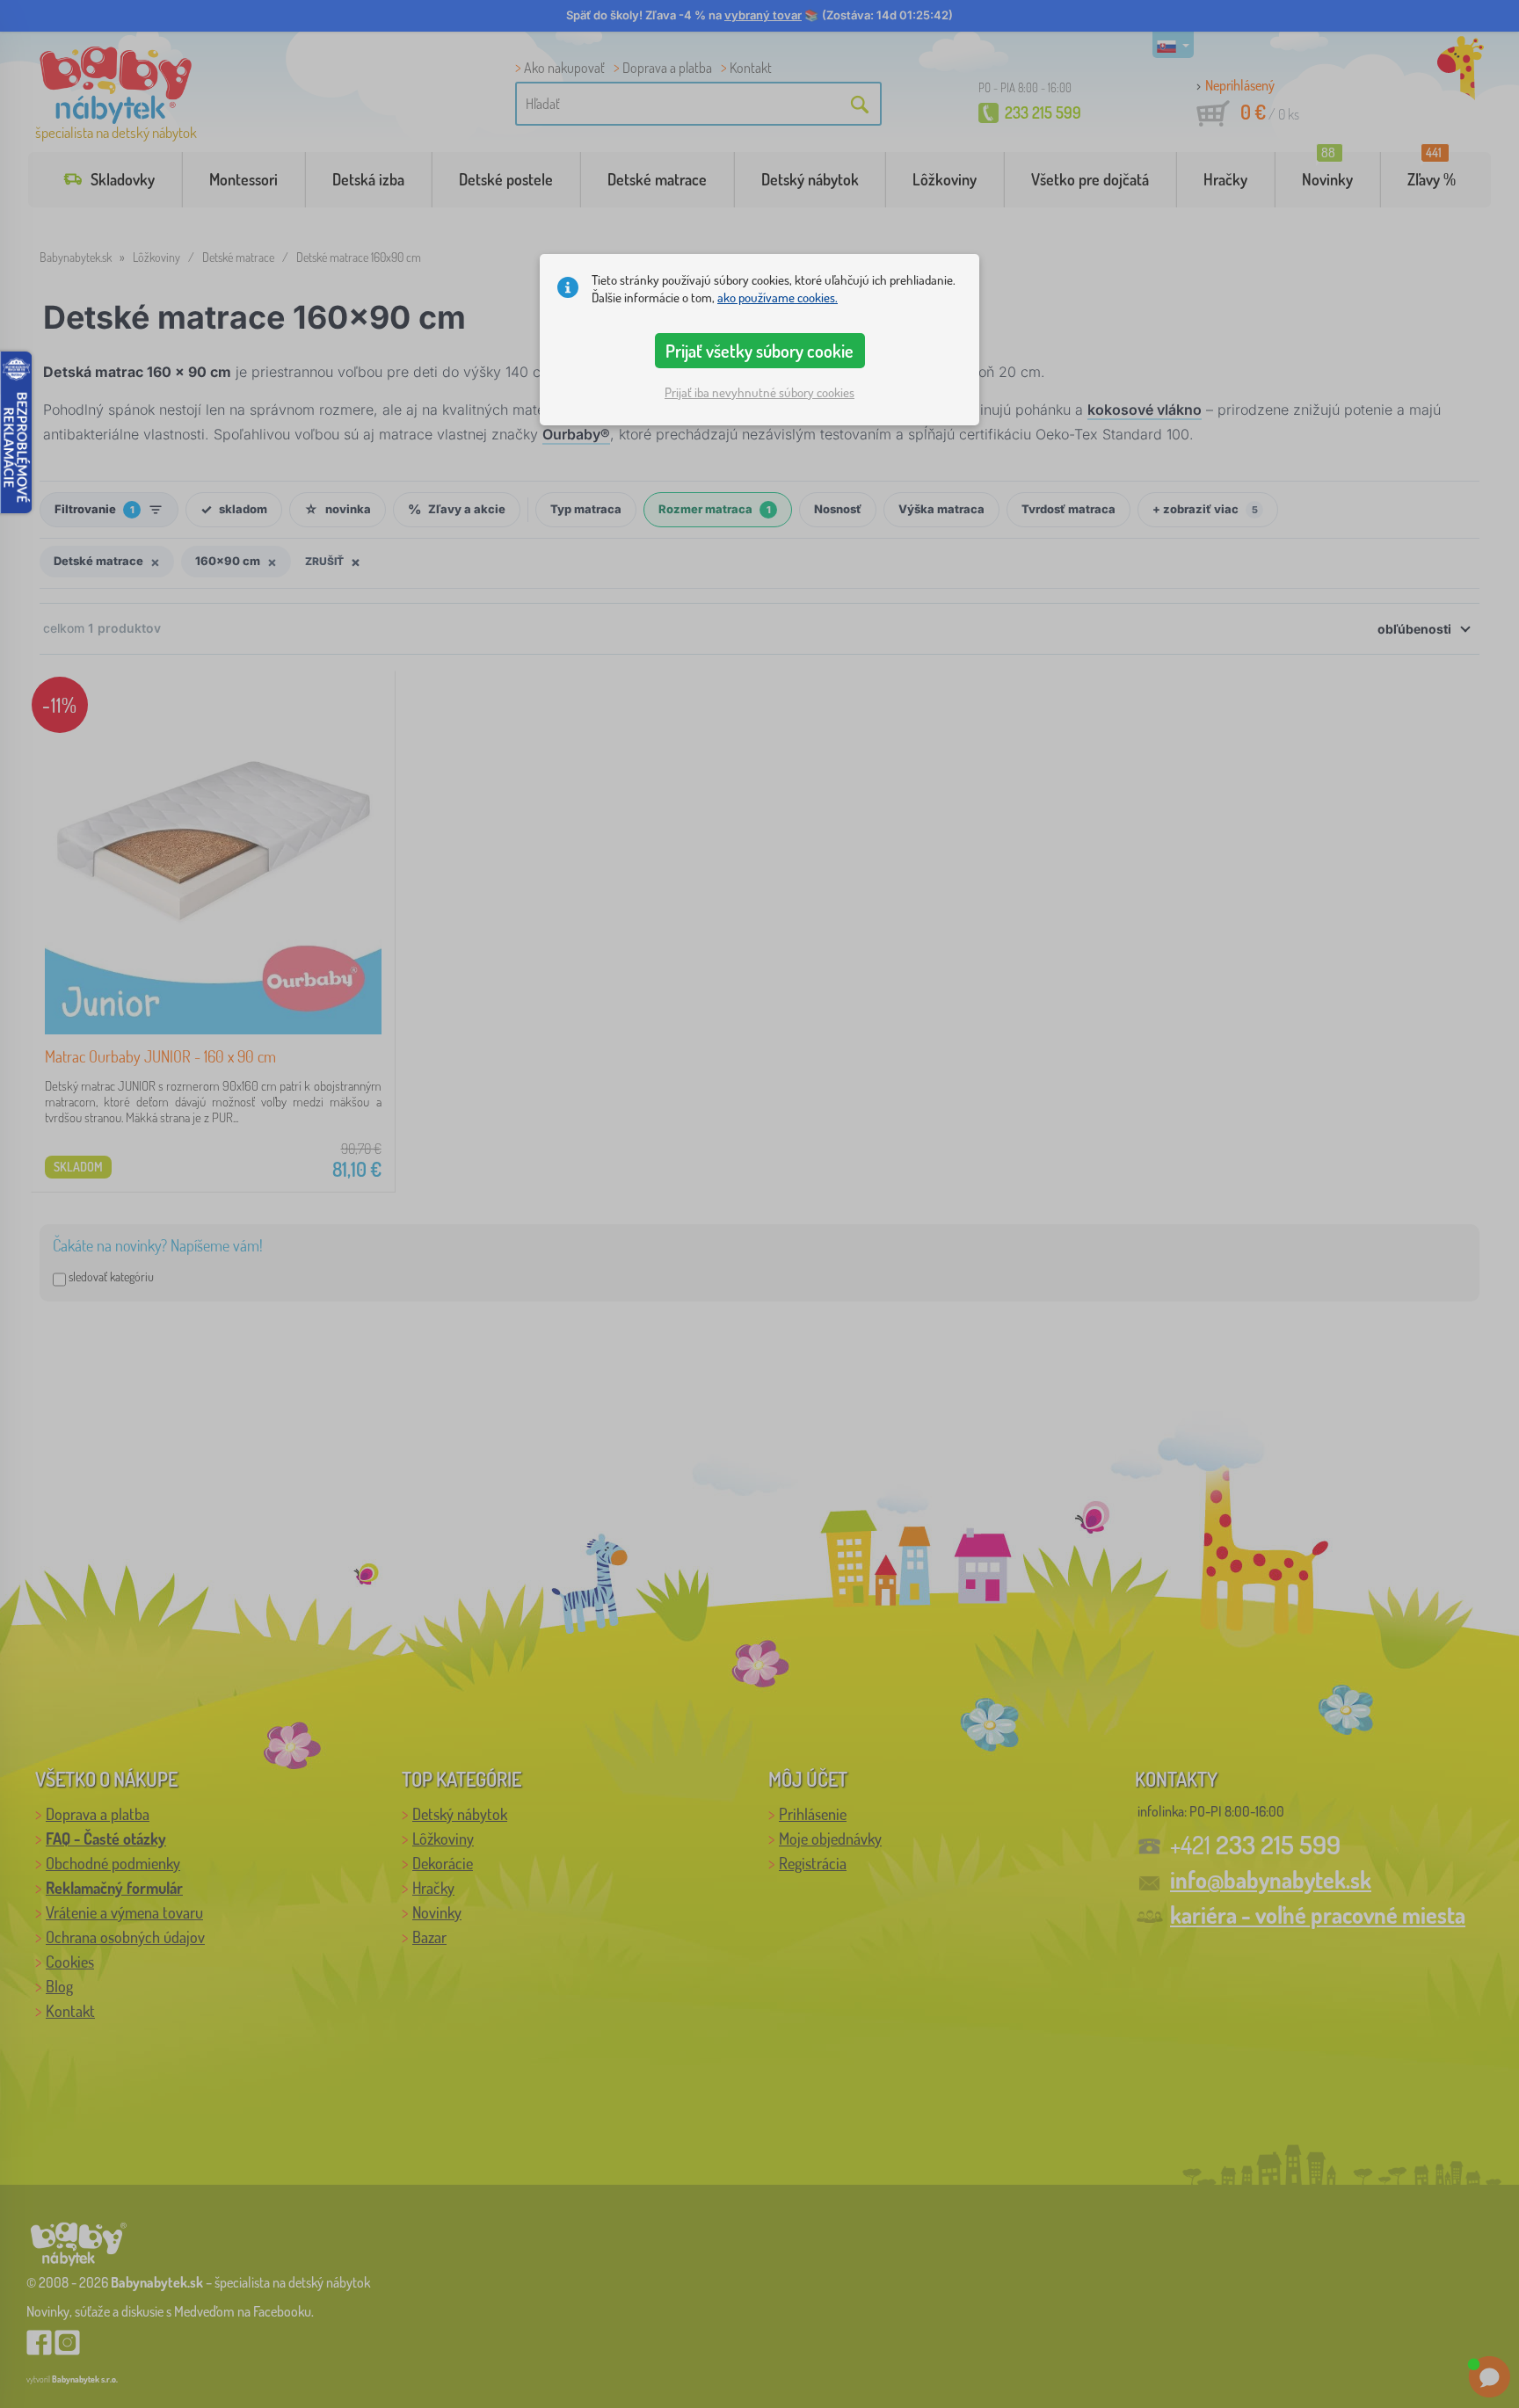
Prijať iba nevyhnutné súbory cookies (759, 392)
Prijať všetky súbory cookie (759, 351)
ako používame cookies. (778, 297)
